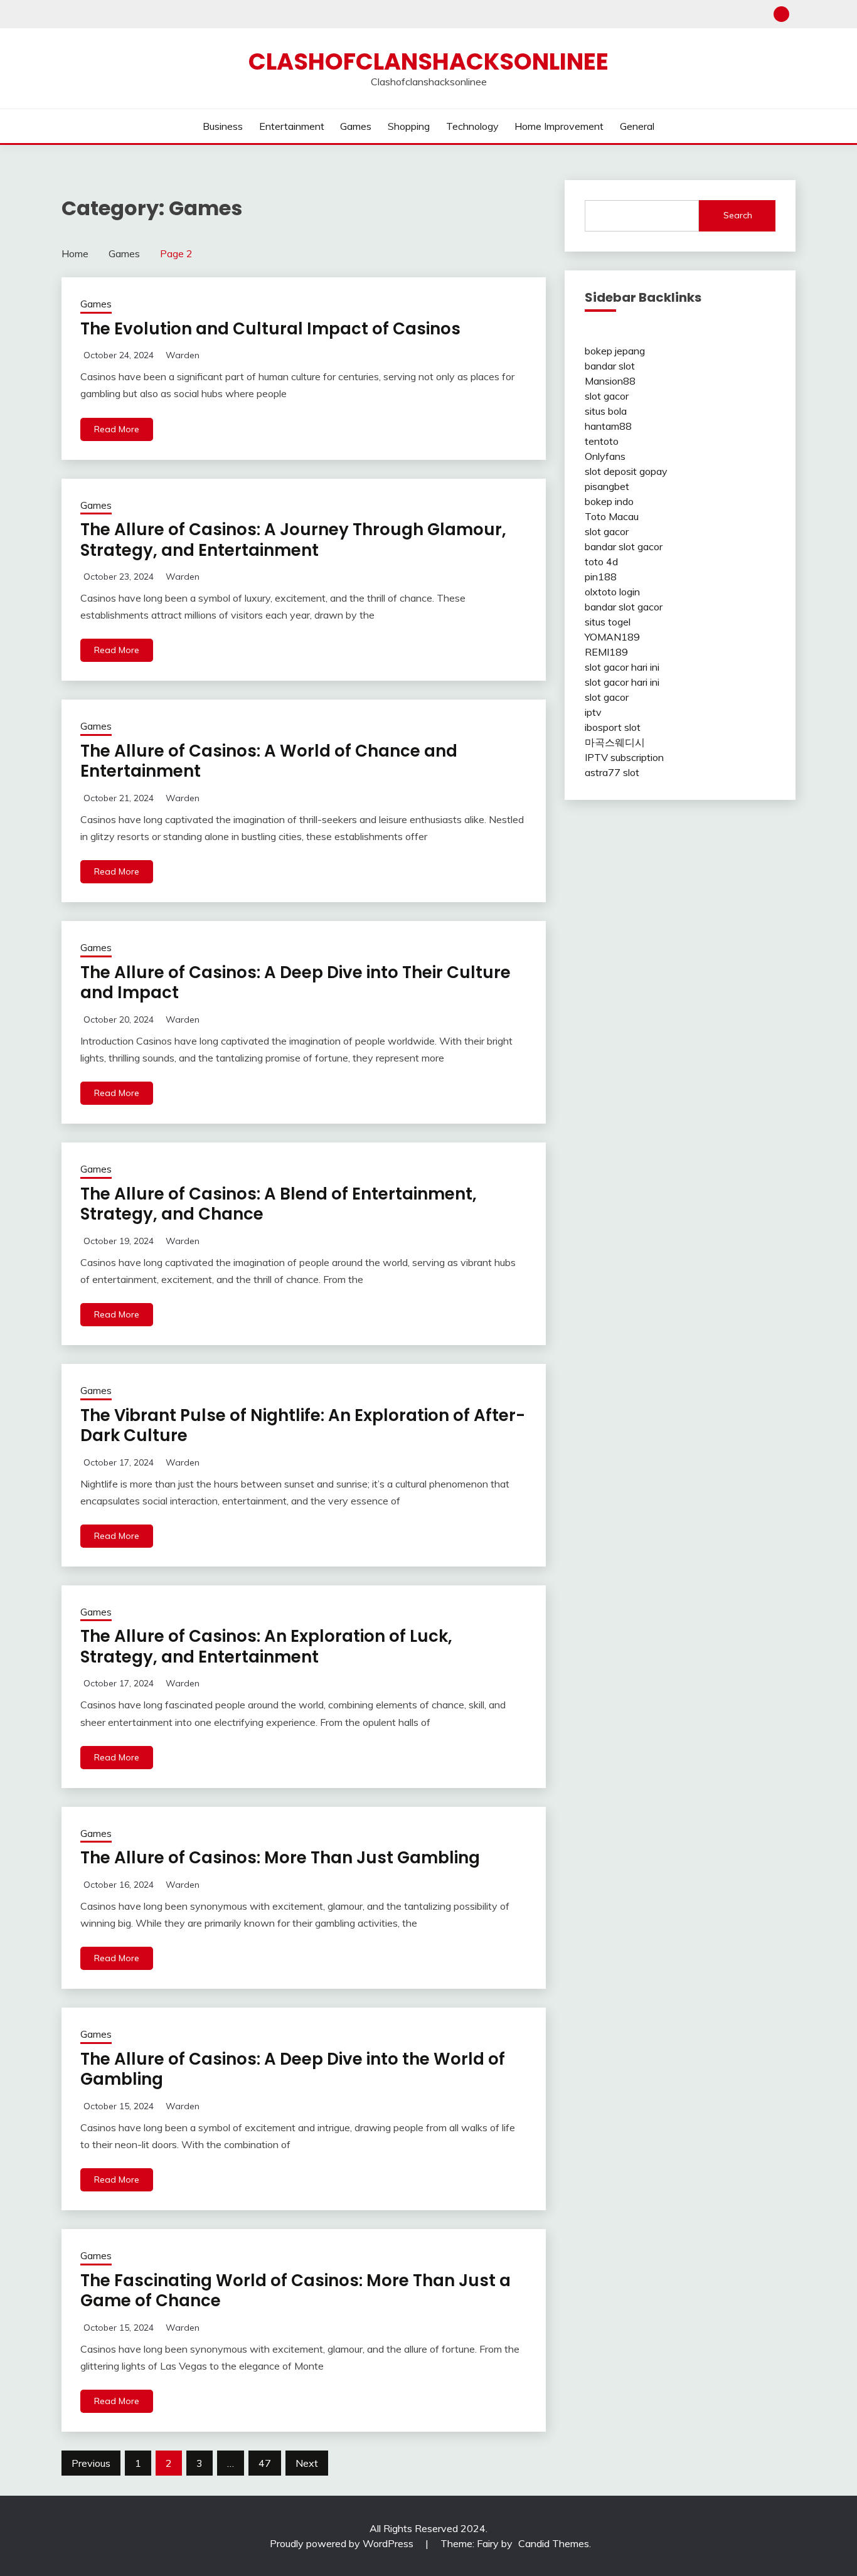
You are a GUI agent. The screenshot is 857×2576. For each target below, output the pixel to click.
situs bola (606, 411)
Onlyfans (605, 456)
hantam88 (608, 426)
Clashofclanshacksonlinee (428, 61)
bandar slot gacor (624, 546)
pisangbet (607, 486)
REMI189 (606, 652)
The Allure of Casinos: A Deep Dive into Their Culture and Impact (295, 983)
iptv (593, 712)
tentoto (602, 441)
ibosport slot (613, 727)
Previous (91, 2463)
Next (307, 2463)
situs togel (608, 622)
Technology (472, 126)
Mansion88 (610, 381)
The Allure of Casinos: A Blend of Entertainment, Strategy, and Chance (279, 1204)
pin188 (601, 577)
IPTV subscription (624, 757)
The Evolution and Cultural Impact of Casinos (270, 329)
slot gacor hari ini (622, 667)
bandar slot (610, 366)
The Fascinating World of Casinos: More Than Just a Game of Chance (295, 2291)
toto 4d (601, 562)
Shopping (409, 126)
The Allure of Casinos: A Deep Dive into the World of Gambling (293, 2069)
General (637, 126)
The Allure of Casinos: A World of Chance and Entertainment (269, 761)
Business (223, 126)
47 (265, 2463)
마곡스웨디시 (615, 742)
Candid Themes (554, 2543)
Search (738, 215)
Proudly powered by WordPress (343, 2543)
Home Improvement (559, 126)
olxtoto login (612, 592)
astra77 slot (612, 772)
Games (356, 126)
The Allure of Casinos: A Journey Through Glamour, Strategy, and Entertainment (293, 540)
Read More (117, 429)
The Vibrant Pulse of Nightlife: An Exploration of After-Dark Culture (303, 1426)
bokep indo (609, 501)
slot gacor (607, 396)
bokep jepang (615, 351)
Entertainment (292, 126)
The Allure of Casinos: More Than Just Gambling (280, 1858)
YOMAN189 (612, 637)
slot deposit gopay (626, 471)
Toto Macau (612, 516)
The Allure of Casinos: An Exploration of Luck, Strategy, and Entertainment (266, 1647)
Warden (183, 355)
